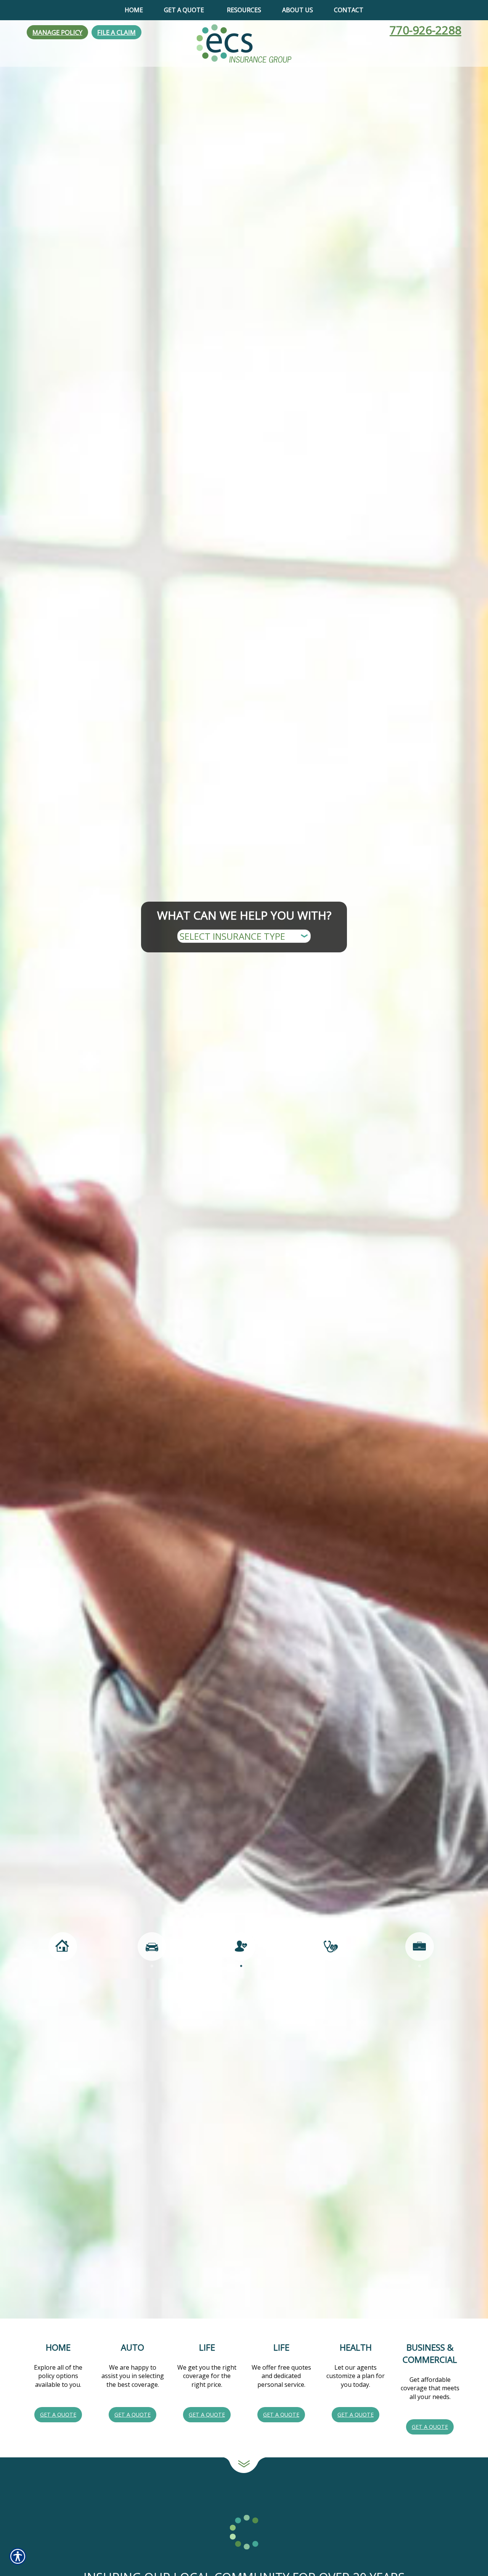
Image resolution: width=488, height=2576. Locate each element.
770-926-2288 (425, 30)
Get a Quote (58, 2414)
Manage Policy (57, 32)
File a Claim (116, 32)
